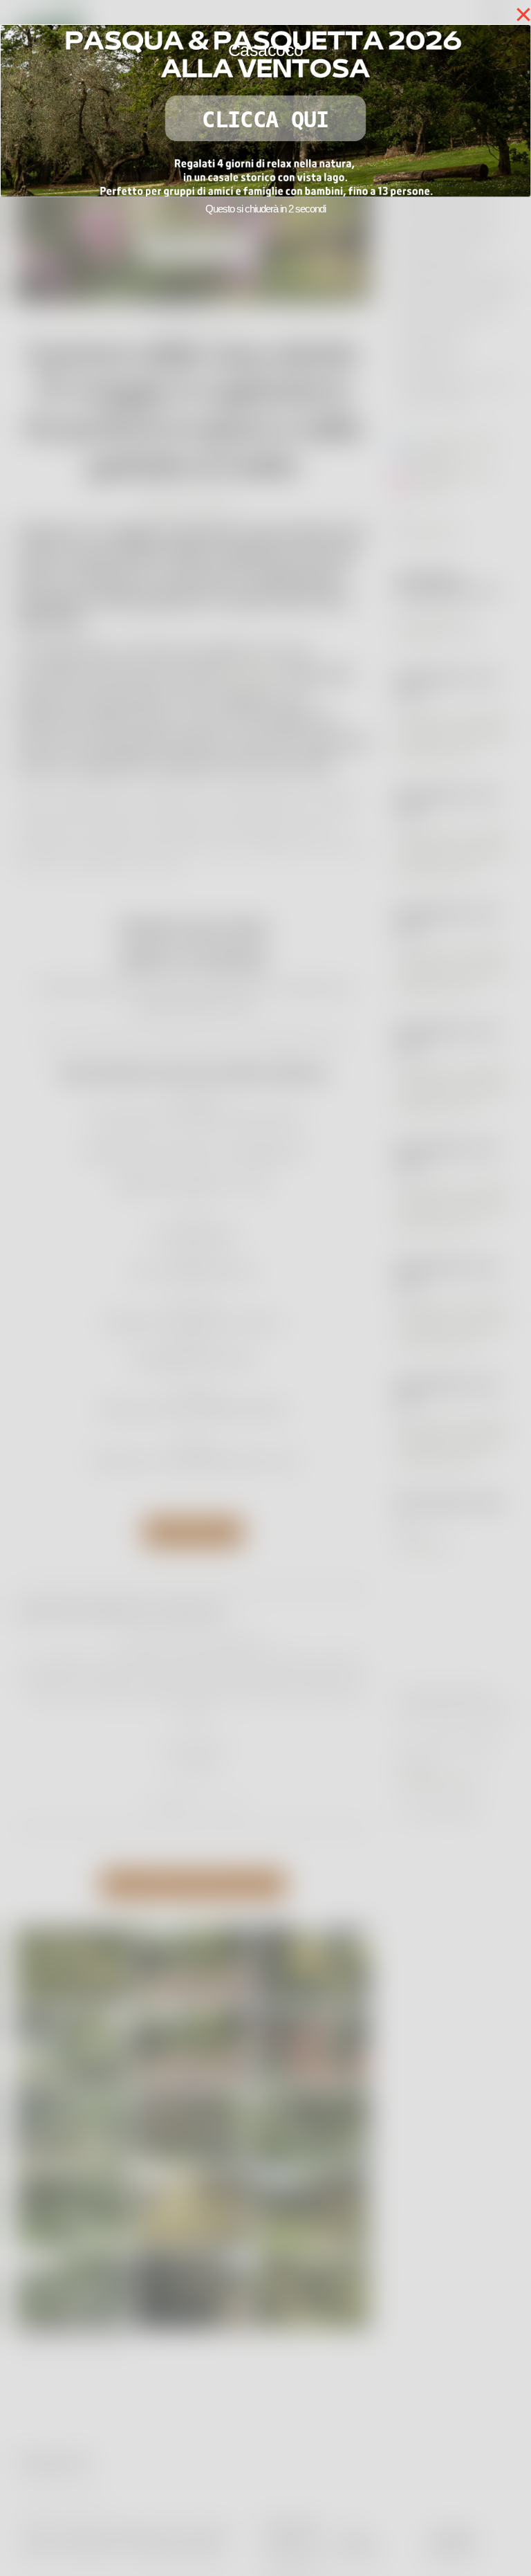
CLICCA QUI (265, 120)
